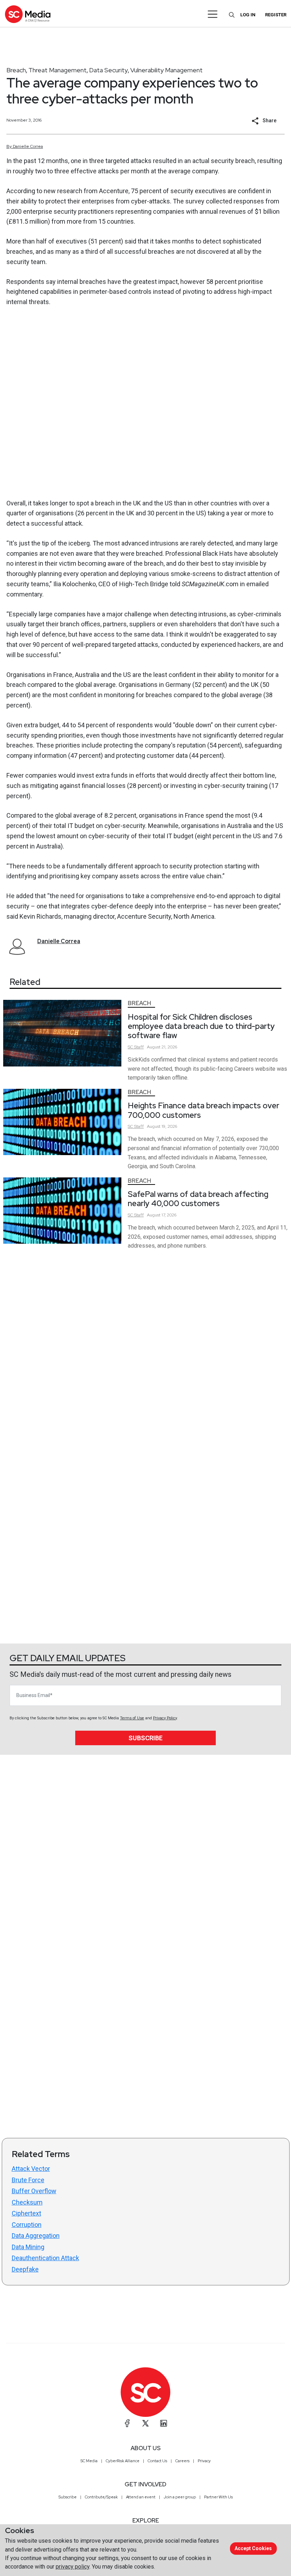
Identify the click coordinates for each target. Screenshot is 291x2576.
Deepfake (25, 2269)
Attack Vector (31, 2169)
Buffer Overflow (34, 2191)
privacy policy (73, 2567)
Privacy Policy (165, 1718)
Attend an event (141, 2497)
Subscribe (145, 1738)
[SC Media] (28, 14)
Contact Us (157, 2461)
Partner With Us (218, 2497)
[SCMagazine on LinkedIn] (164, 2423)
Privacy (204, 2461)
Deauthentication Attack (45, 2258)
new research (62, 191)
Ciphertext (26, 2213)
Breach (16, 70)
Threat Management (57, 70)
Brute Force (28, 2180)
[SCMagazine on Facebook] (127, 2423)
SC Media (89, 2461)
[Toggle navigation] (213, 14)
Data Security (108, 70)
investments (158, 735)
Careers (182, 2461)
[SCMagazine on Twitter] (145, 2423)
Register (276, 15)
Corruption (27, 2225)
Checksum (27, 2202)
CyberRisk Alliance (123, 2461)
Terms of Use (132, 1718)
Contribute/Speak (101, 2497)
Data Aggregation (36, 2236)
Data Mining (28, 2247)
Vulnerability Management (166, 70)
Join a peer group (180, 2497)
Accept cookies (253, 2548)
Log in (248, 15)
